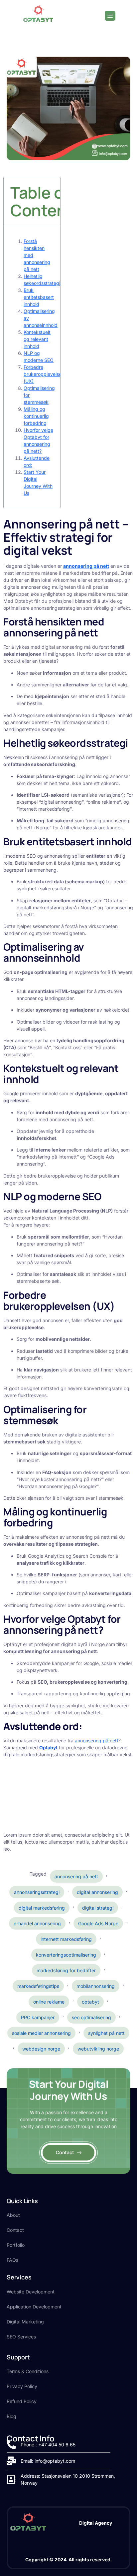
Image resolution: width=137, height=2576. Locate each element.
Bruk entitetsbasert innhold (39, 297)
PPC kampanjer (38, 2017)
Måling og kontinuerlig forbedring (36, 416)
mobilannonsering (96, 1986)
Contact (65, 2152)
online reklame (49, 2002)
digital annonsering (97, 1892)
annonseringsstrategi (37, 1892)
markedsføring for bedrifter (66, 1970)
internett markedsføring (66, 1939)
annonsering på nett (97, 1740)
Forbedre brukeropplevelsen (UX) (44, 374)
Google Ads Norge (98, 1923)
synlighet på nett (106, 2033)
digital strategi (98, 1908)
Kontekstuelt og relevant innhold (37, 339)
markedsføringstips (38, 1986)
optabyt (90, 2002)
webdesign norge (41, 2049)
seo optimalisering (91, 2017)
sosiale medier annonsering (41, 2033)
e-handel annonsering (37, 1923)
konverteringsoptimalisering (66, 1955)
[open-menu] (110, 16)
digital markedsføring (42, 1908)
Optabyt (48, 1747)
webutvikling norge (98, 2049)
